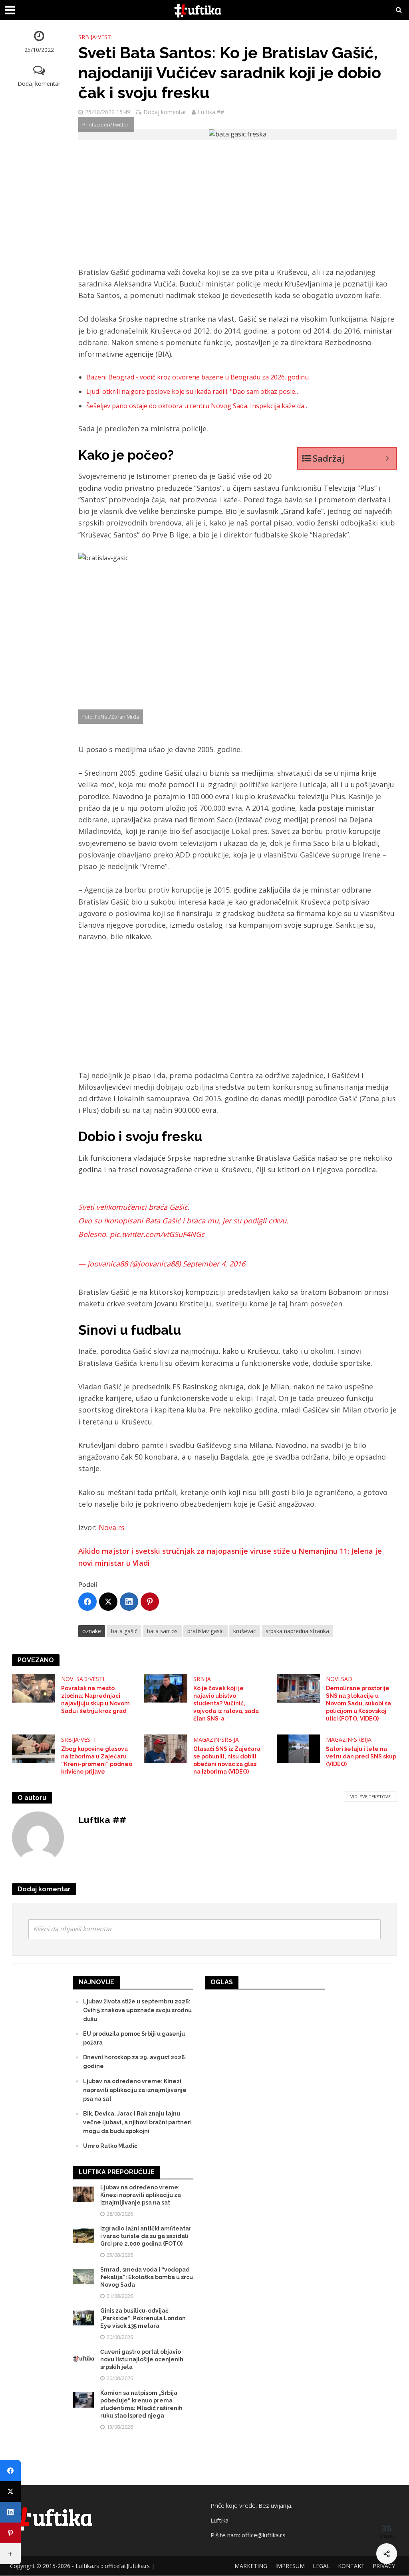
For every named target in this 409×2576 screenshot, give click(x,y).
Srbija (87, 37)
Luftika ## (211, 112)
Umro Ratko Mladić (110, 2146)
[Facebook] (87, 1602)
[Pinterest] (150, 1602)
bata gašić (124, 1631)
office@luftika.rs (264, 2535)
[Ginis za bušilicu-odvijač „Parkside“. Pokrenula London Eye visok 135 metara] (84, 2317)
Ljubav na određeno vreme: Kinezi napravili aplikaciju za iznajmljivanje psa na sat (135, 2090)
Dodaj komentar (39, 84)
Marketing (251, 2566)
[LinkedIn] (129, 1602)
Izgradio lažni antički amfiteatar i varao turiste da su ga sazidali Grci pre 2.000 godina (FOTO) (146, 2236)
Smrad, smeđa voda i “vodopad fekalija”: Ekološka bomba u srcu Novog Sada (147, 2277)
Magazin (206, 1739)
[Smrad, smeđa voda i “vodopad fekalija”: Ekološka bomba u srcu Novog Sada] (84, 2276)
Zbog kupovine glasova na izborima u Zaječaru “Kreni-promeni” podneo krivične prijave (97, 1760)
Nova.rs (112, 1527)
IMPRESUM (290, 2566)
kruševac (245, 1631)
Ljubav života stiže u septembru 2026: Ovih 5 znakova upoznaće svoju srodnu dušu (137, 2010)
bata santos (162, 1631)
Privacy (384, 2566)
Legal (321, 2566)
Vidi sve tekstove (370, 1797)
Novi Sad (74, 1679)
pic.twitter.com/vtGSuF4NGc (157, 1234)
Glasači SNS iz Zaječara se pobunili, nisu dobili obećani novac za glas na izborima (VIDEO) (227, 1760)
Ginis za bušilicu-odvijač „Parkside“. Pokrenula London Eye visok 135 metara (143, 2318)
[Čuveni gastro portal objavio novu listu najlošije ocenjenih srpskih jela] (84, 2358)
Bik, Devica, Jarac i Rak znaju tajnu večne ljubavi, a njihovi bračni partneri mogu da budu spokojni (137, 2122)
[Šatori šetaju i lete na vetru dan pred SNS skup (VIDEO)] (298, 1748)
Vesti (105, 37)
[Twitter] (108, 1602)
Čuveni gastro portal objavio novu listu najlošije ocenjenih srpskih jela (142, 2359)
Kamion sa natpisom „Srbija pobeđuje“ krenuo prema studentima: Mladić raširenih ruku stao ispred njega (141, 2404)
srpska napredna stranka (297, 1631)
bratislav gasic (205, 1631)
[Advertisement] (238, 207)
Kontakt (351, 2566)
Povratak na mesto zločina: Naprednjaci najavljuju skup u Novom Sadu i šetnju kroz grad (95, 1700)
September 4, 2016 (214, 1264)
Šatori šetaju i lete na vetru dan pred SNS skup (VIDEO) (361, 1756)
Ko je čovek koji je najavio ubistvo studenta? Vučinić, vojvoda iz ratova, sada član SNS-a (226, 1703)
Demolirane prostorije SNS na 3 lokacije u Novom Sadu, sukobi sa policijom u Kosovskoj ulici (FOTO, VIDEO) (358, 1703)
